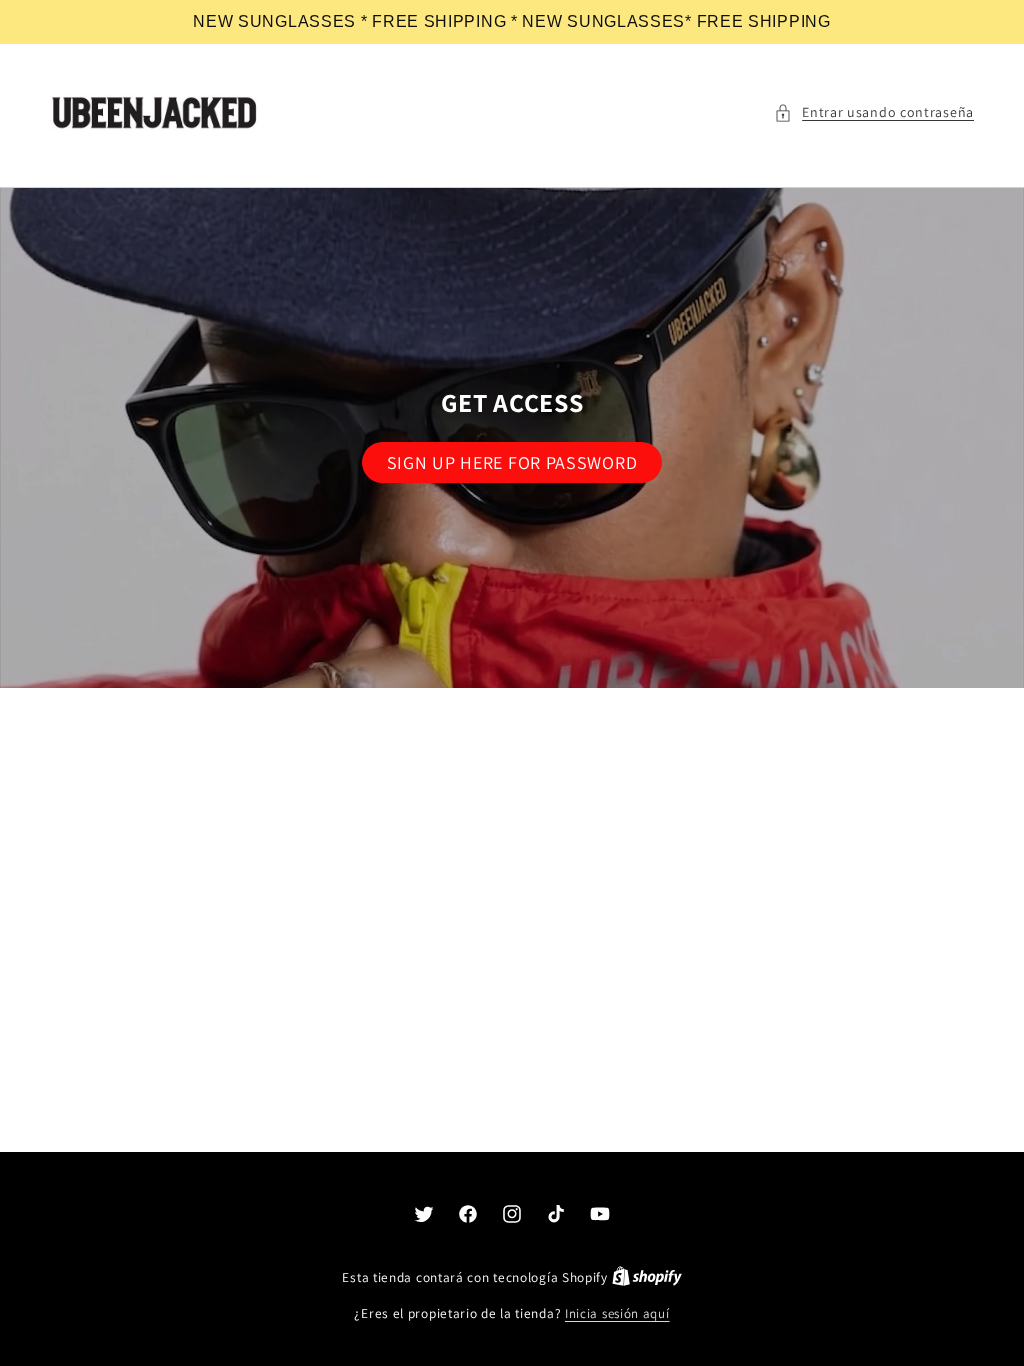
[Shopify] (647, 1277)
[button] (874, 112)
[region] (512, 22)
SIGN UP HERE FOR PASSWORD (512, 462)
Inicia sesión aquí (617, 1313)
